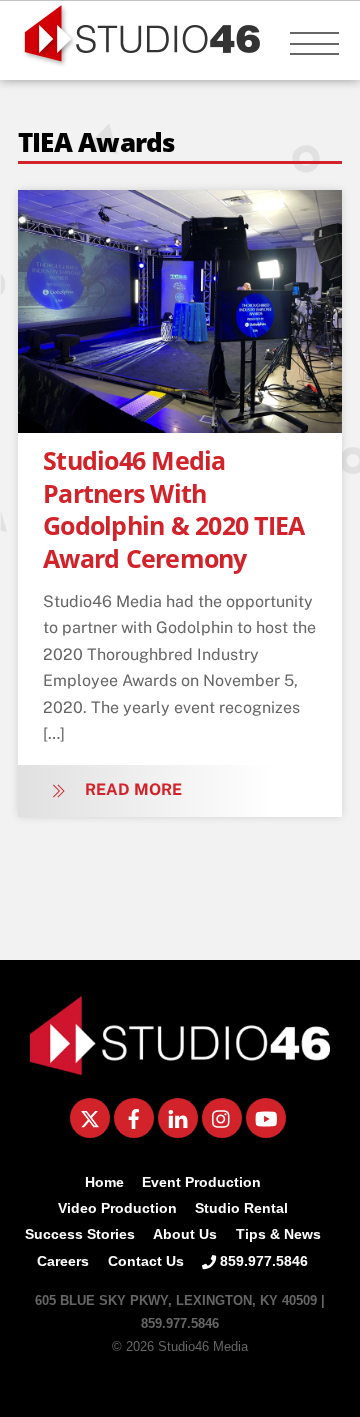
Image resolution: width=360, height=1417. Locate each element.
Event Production (201, 1182)
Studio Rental (241, 1208)
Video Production (117, 1208)
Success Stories (80, 1234)
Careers (63, 1261)
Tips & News (278, 1234)
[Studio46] (180, 1067)
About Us (185, 1234)
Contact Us (146, 1261)
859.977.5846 (262, 1261)
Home (104, 1182)
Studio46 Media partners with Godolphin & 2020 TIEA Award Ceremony (173, 509)
